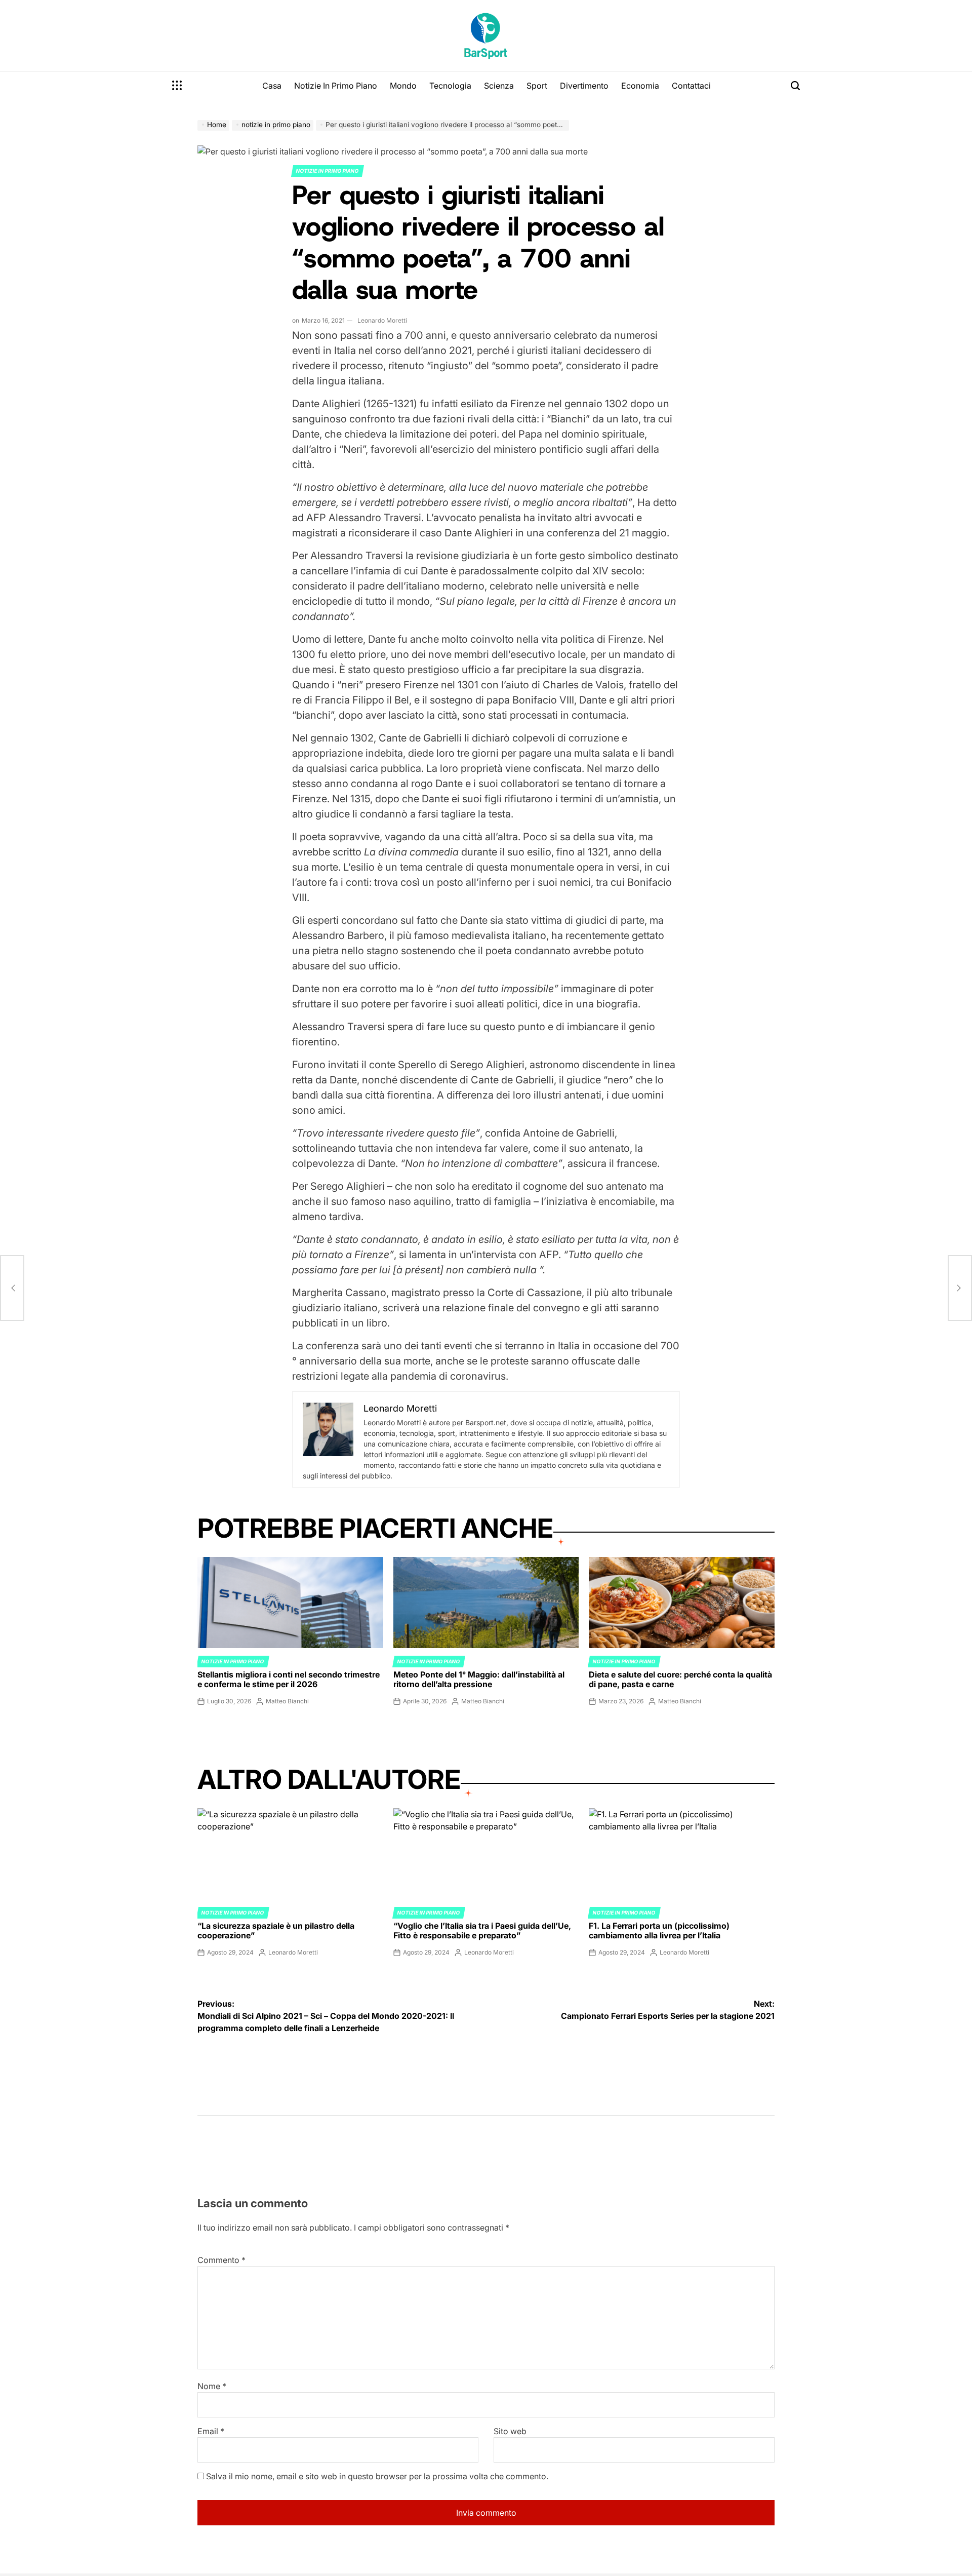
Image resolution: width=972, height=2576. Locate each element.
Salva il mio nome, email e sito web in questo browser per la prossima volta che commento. (377, 2476)
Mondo (403, 86)
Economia (640, 86)
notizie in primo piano (328, 171)
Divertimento (584, 86)
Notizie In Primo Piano (336, 86)
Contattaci (691, 86)
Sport (537, 86)
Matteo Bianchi (287, 1701)
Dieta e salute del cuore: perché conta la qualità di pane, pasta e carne (680, 1679)
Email (211, 2431)
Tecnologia (450, 86)
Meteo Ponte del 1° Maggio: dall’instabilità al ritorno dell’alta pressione (479, 1679)
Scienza (499, 86)
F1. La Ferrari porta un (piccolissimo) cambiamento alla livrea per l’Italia (659, 1930)
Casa (272, 86)
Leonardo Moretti (382, 320)
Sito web (510, 2431)
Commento (221, 2260)
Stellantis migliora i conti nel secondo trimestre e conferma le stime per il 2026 (289, 1679)
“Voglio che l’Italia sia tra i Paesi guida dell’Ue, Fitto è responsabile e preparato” (482, 1930)
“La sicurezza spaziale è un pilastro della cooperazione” (276, 1930)
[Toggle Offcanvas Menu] (177, 86)
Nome (212, 2386)
